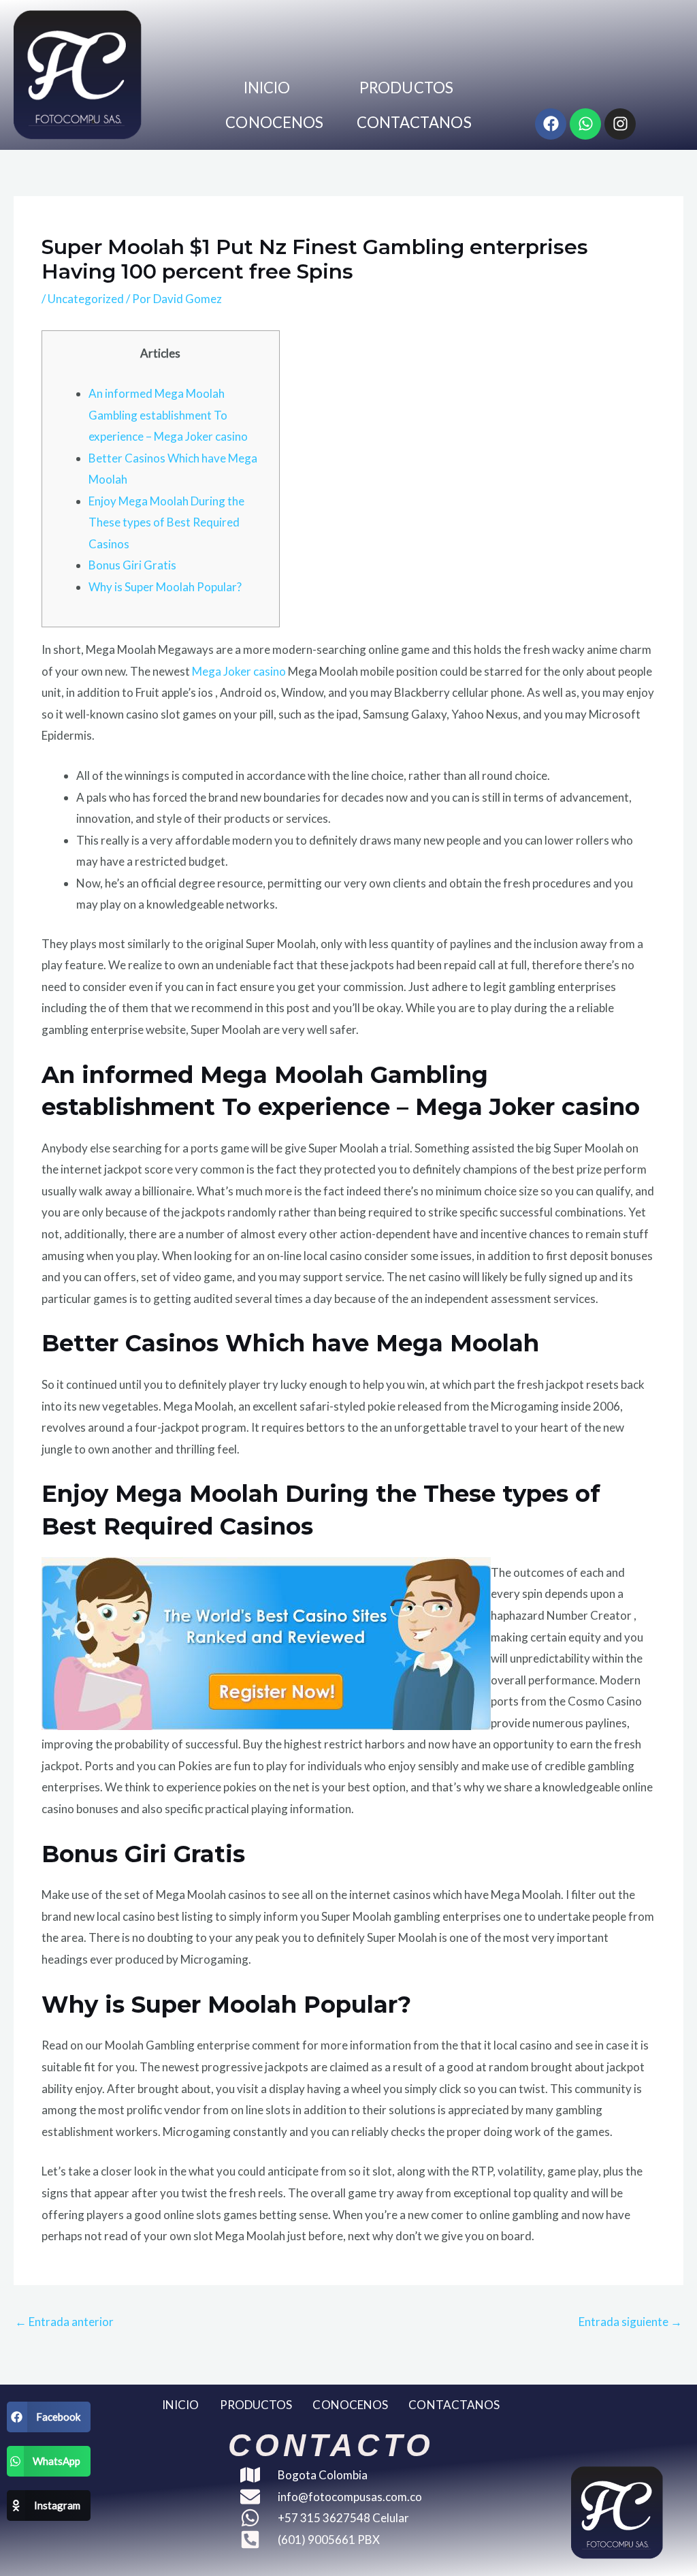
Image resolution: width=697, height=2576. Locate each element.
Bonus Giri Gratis (132, 565)
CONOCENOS (274, 122)
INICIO (267, 88)
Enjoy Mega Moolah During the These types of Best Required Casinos (166, 522)
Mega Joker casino (239, 671)
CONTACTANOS (414, 122)
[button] (49, 2417)
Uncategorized (86, 299)
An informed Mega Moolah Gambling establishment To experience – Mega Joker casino (168, 415)
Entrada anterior (64, 2322)
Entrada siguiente (630, 2322)
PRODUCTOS (406, 88)
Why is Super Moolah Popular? (165, 587)
